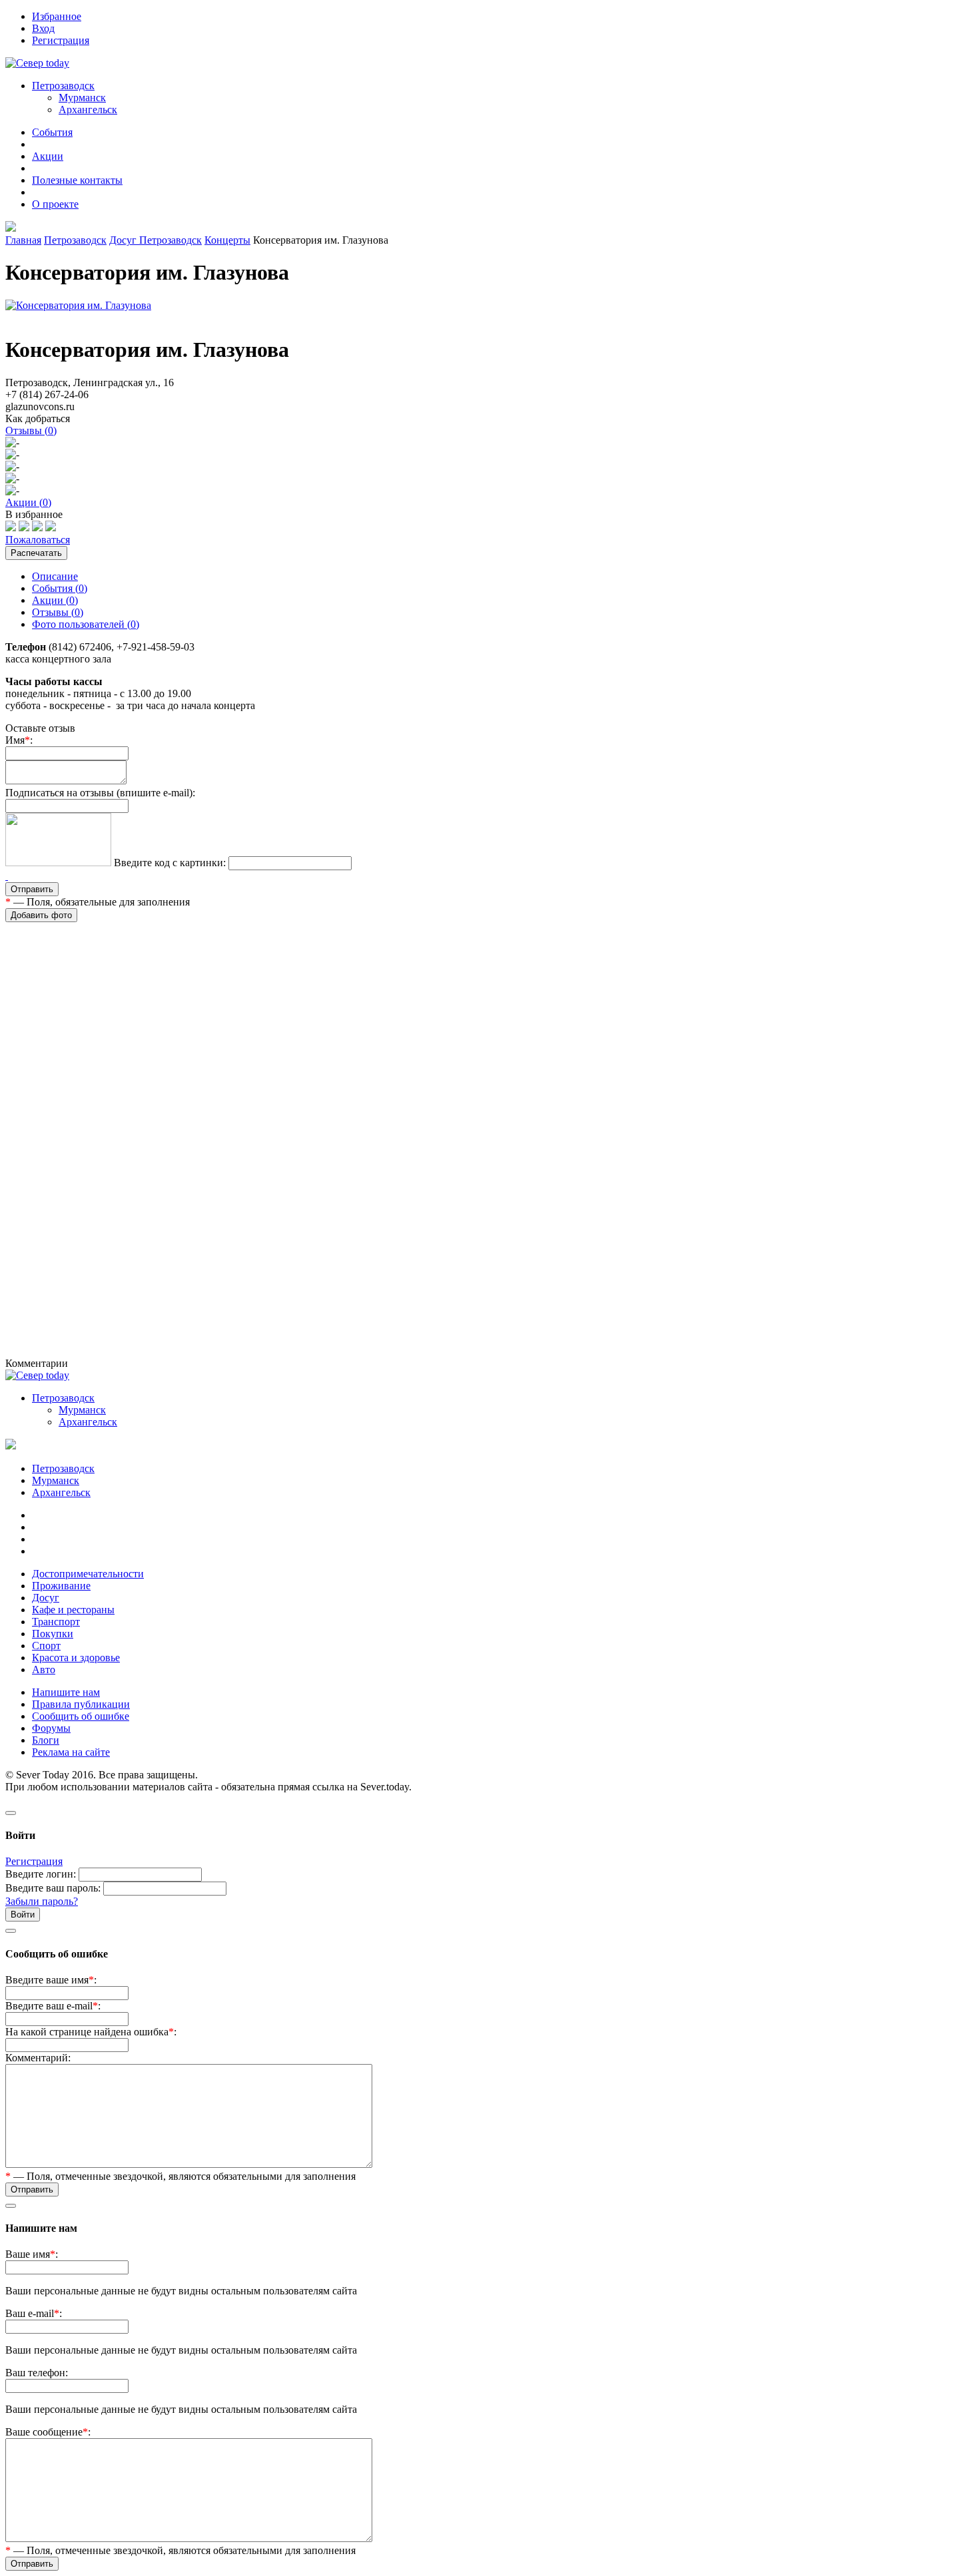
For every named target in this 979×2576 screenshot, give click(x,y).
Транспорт (56, 1622)
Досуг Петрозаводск (156, 240)
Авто (44, 1670)
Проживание (61, 1586)
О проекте (55, 204)
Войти (23, 1915)
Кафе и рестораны (73, 1610)
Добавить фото (41, 915)
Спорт (46, 1646)
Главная (23, 240)
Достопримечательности (88, 1574)
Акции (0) (55, 600)
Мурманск (82, 98)
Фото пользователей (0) (86, 624)
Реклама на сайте (71, 1752)
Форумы (51, 1728)
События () (60, 588)
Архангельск (88, 110)
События (52, 132)
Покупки (53, 1634)
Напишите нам (66, 1692)
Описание (55, 576)
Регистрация (34, 1861)
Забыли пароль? (42, 1901)
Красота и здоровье (76, 1658)
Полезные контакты (77, 180)
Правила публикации (81, 1704)
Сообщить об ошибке (81, 1716)
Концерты (227, 240)
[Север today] (37, 63)
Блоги (46, 1740)
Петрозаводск (75, 240)
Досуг (46, 1598)
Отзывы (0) (58, 612)
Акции (48, 156)
